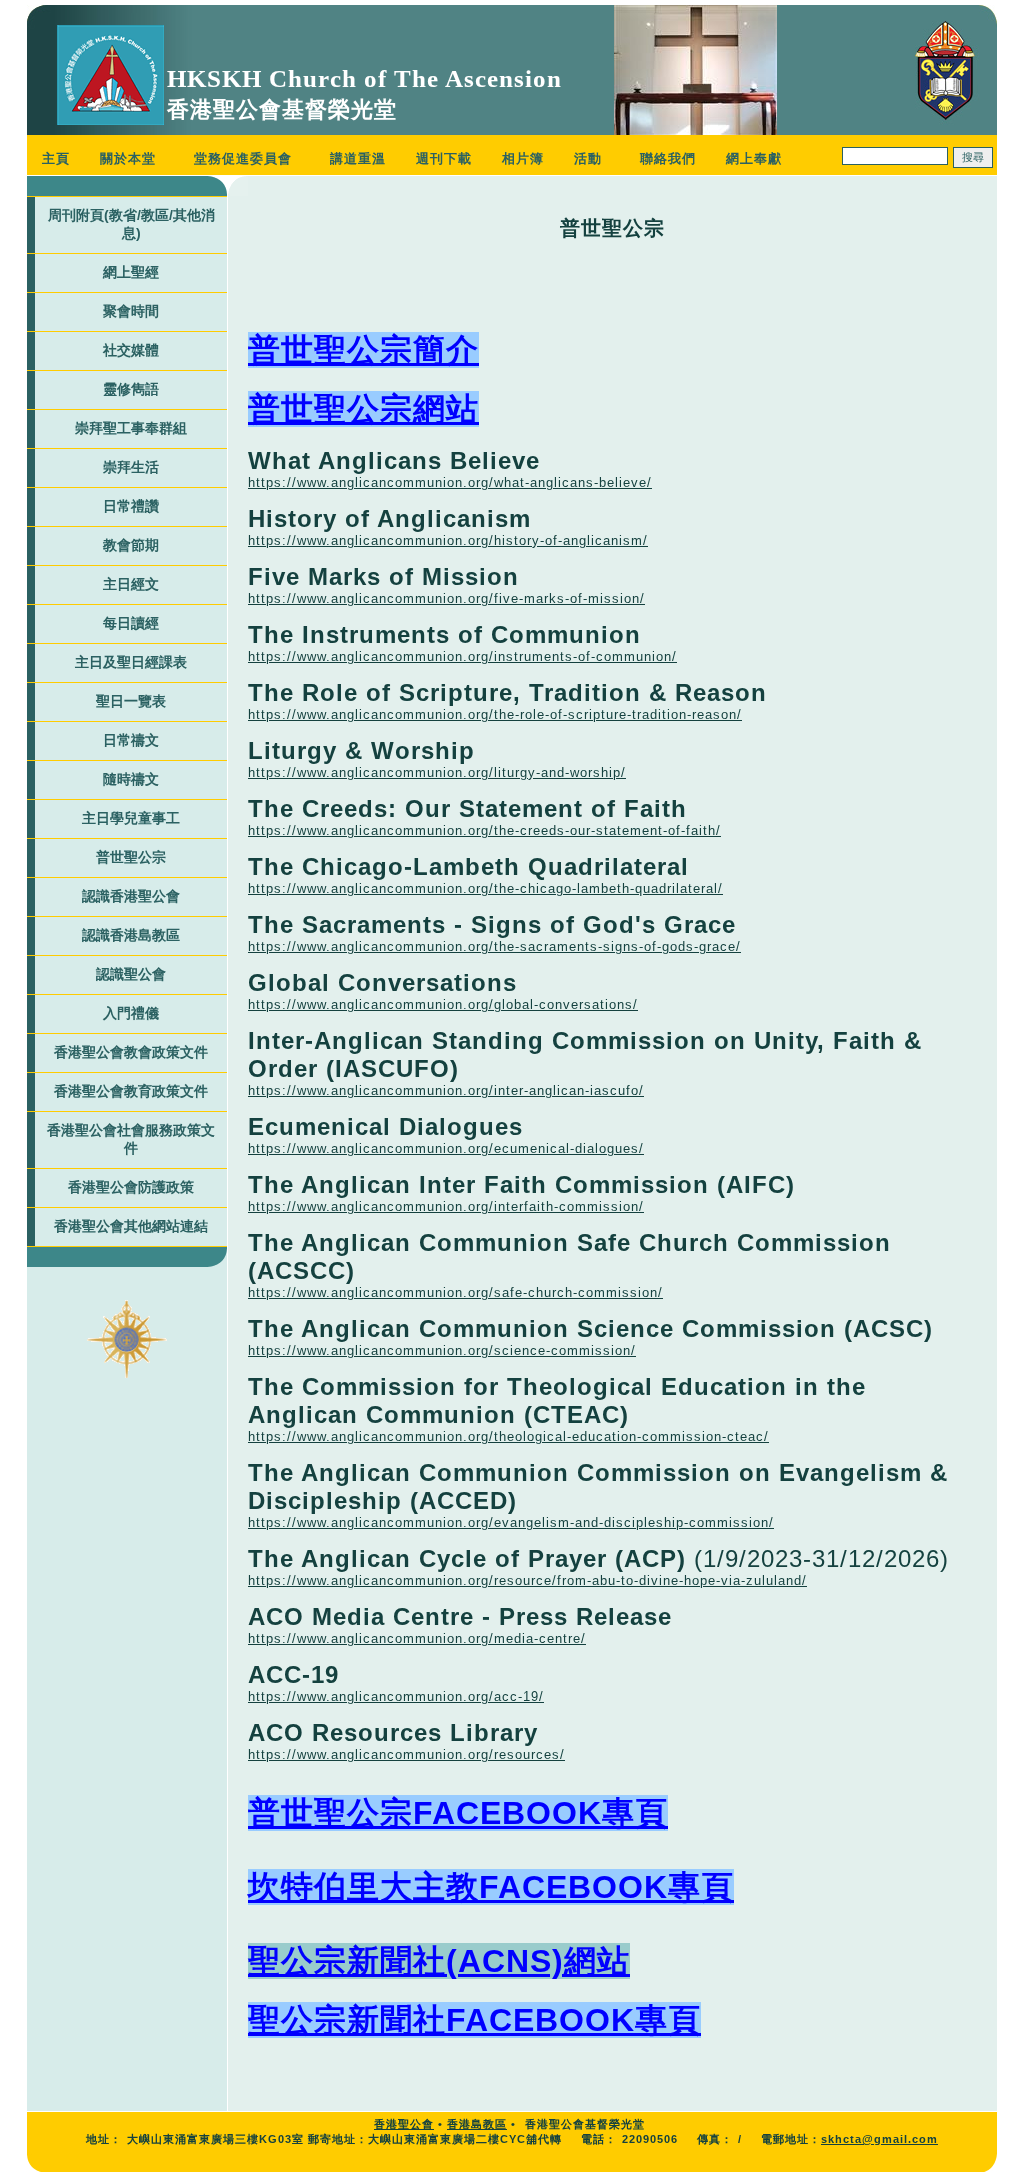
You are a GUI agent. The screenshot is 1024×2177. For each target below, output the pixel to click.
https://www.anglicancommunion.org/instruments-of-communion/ (462, 656)
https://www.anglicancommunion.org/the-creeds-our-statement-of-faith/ (484, 830)
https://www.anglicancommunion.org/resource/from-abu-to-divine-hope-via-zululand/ (527, 1580)
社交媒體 (131, 350)
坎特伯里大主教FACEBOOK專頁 (491, 1887)
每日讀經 (131, 623)
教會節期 (131, 545)
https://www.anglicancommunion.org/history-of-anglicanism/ (448, 540)
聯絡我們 (668, 158)
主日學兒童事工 (131, 818)
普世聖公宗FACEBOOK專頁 (458, 1813)
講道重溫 (358, 158)
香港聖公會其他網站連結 (131, 1226)
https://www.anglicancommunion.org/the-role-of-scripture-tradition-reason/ (495, 714)
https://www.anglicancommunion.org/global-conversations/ (443, 1004)
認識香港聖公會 (131, 896)
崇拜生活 (131, 467)
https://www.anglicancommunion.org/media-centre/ (417, 1638)
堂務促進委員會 (243, 158)
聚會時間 (131, 311)
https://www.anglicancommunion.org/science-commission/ (442, 1350)
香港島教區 (477, 2124)
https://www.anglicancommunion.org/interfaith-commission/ (446, 1206)
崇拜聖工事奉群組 (131, 428)
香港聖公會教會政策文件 (131, 1052)
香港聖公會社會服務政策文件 (131, 1139)
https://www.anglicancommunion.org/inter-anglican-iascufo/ (446, 1090)
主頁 (56, 158)
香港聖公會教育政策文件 (131, 1091)
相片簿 (523, 158)
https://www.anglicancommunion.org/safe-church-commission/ (455, 1292)
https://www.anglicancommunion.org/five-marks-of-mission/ (446, 598)
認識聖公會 (131, 974)
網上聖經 (131, 272)
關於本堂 (128, 158)
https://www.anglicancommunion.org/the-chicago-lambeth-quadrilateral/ (485, 888)
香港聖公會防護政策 (131, 1187)
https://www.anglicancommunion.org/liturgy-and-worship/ (437, 772)
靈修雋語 (131, 389)
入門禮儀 (131, 1013)
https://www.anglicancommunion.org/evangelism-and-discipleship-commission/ (511, 1522)
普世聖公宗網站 (363, 409)
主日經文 (131, 584)
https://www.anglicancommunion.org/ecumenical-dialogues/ (446, 1148)
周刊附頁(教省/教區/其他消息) (131, 224)
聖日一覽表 (131, 701)
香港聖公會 (404, 2124)
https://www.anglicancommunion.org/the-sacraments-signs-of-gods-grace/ (494, 946)
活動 (588, 158)
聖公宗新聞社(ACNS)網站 (439, 1961)
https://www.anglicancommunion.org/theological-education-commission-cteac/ (508, 1436)
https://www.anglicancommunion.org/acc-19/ (396, 1696)
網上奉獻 (754, 158)
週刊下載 (444, 158)
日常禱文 (131, 740)
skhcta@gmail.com (879, 2139)
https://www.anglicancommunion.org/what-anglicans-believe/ (450, 482)
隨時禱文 (131, 779)
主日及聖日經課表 (131, 662)
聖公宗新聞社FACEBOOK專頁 (474, 2020)
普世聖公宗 (131, 857)
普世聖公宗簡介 (363, 350)
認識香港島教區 (131, 935)
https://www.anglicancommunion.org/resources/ (406, 1754)
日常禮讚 (131, 506)
